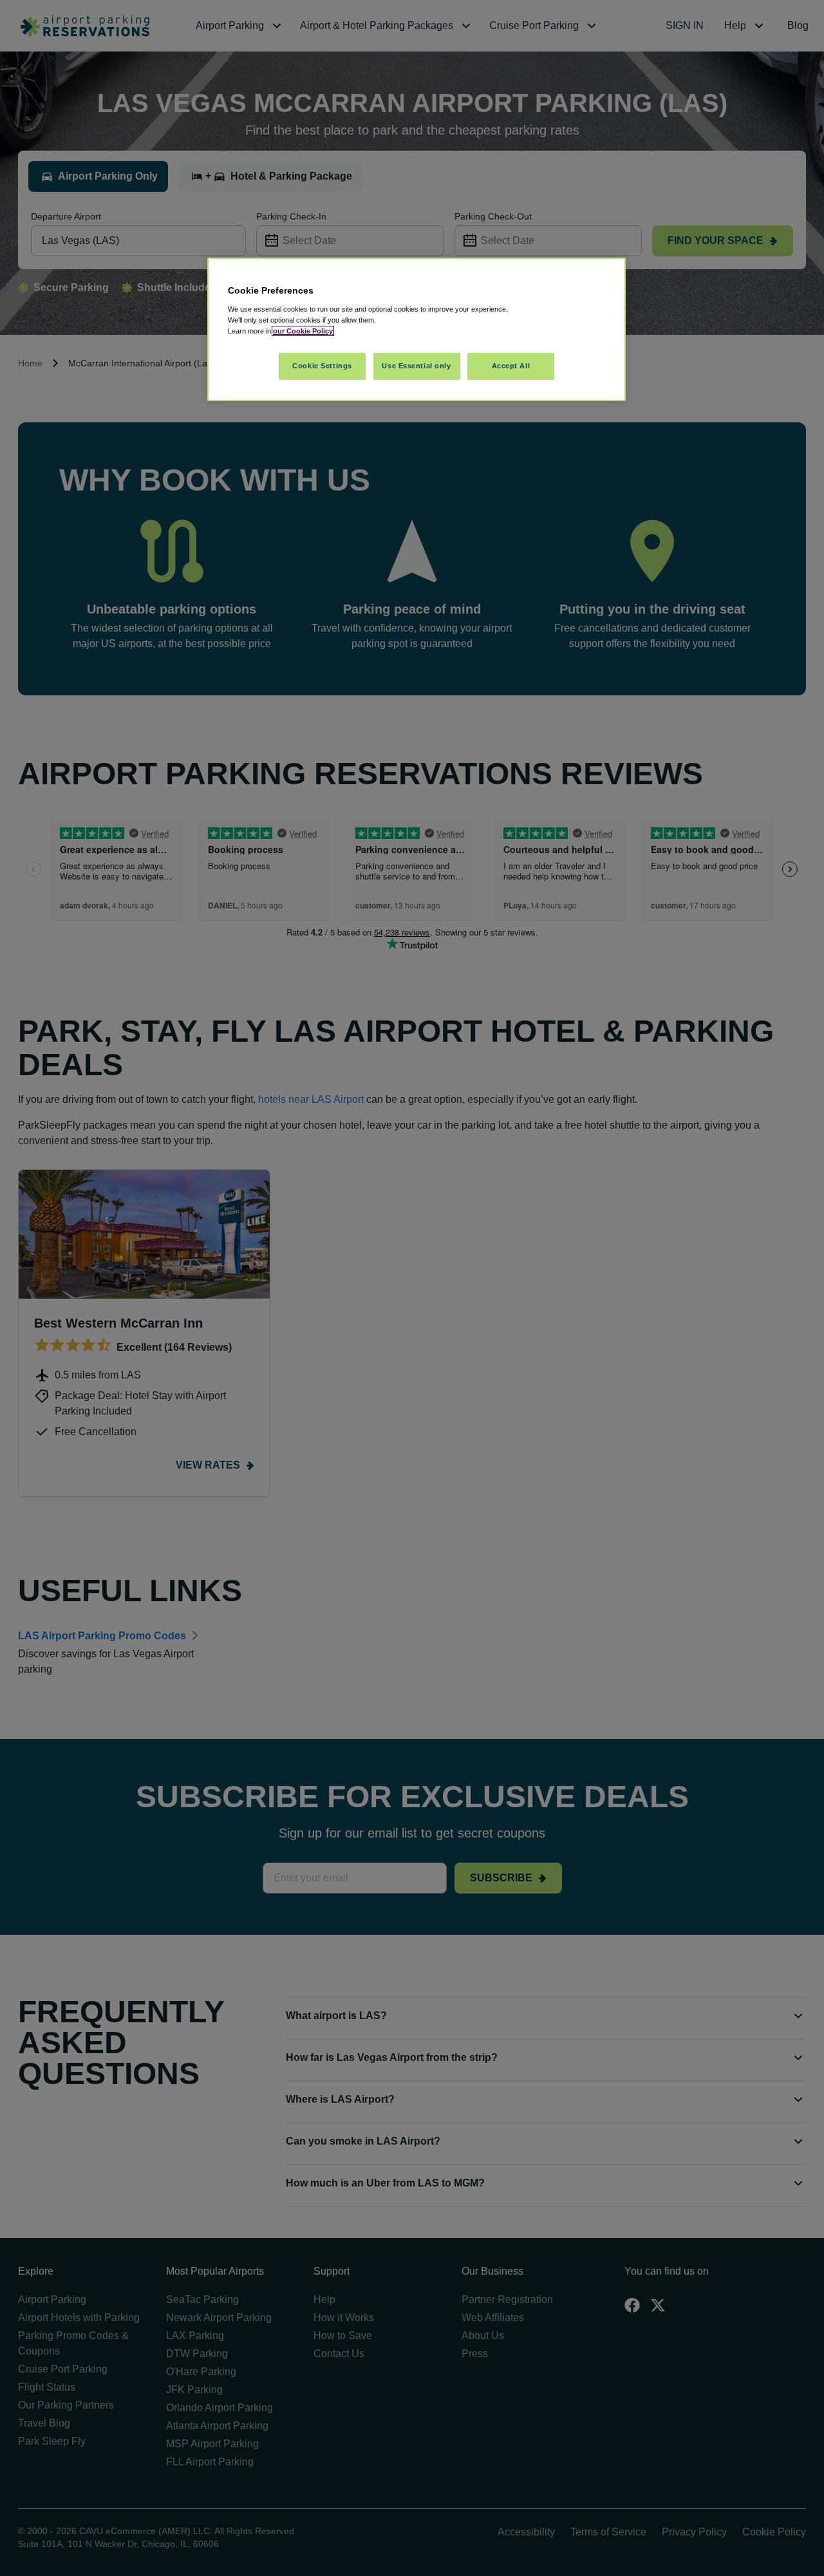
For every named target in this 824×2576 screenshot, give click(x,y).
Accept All (511, 366)
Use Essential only (416, 366)
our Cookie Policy (303, 331)
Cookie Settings (322, 366)
